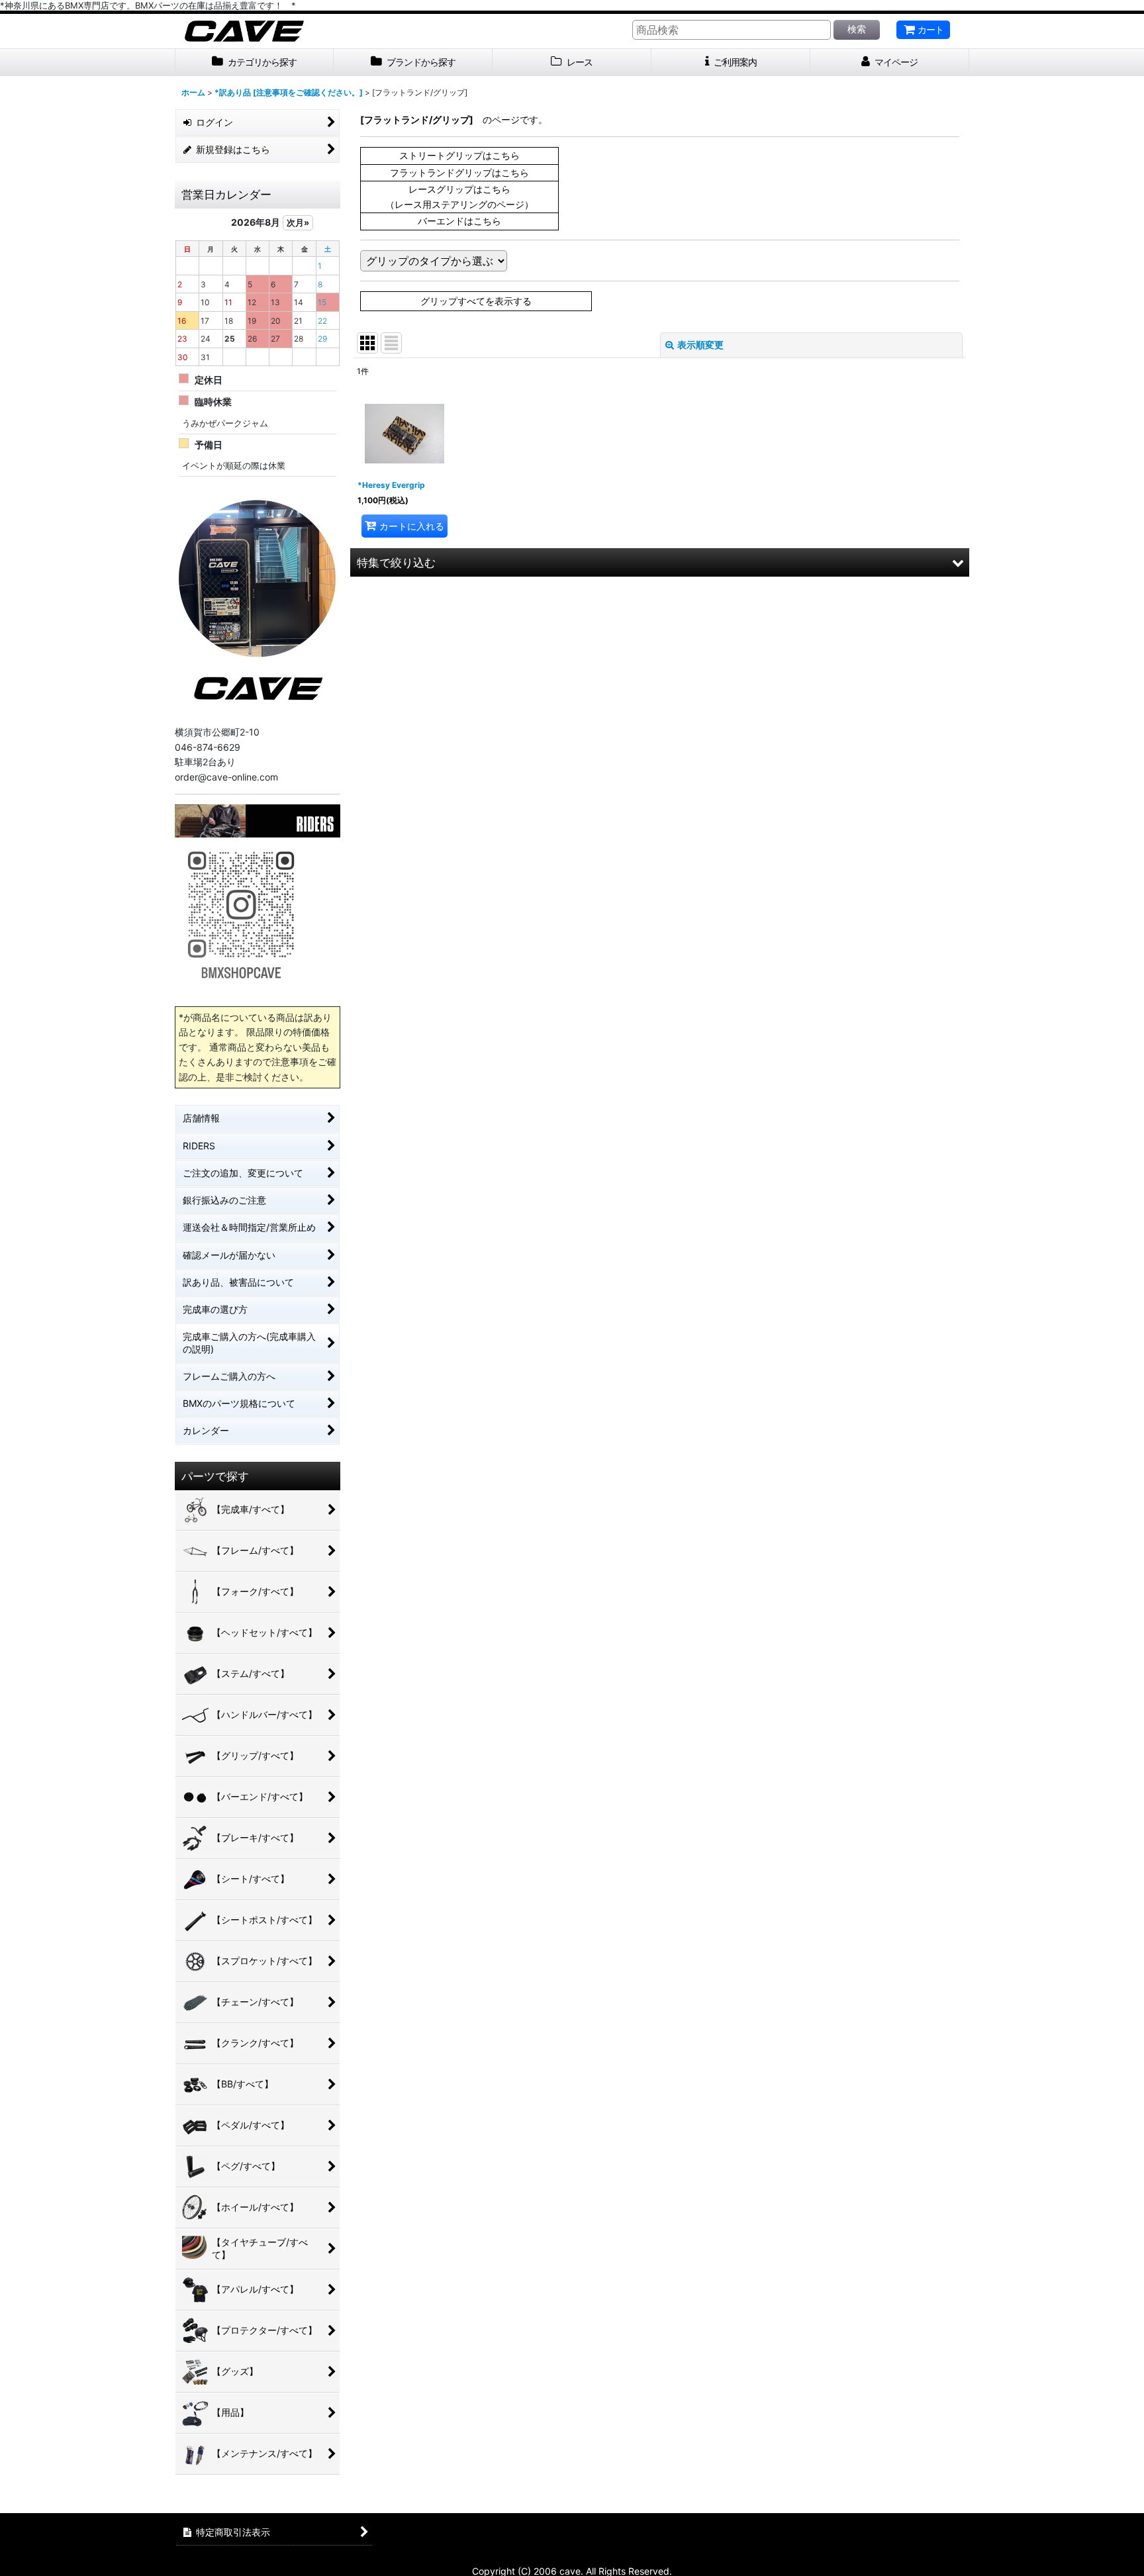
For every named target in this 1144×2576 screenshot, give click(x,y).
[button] (660, 562)
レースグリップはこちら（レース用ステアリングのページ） (459, 196)
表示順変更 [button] (700, 345)
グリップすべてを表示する (476, 301)
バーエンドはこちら (459, 221)
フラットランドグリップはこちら (459, 172)
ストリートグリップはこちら (459, 155)
